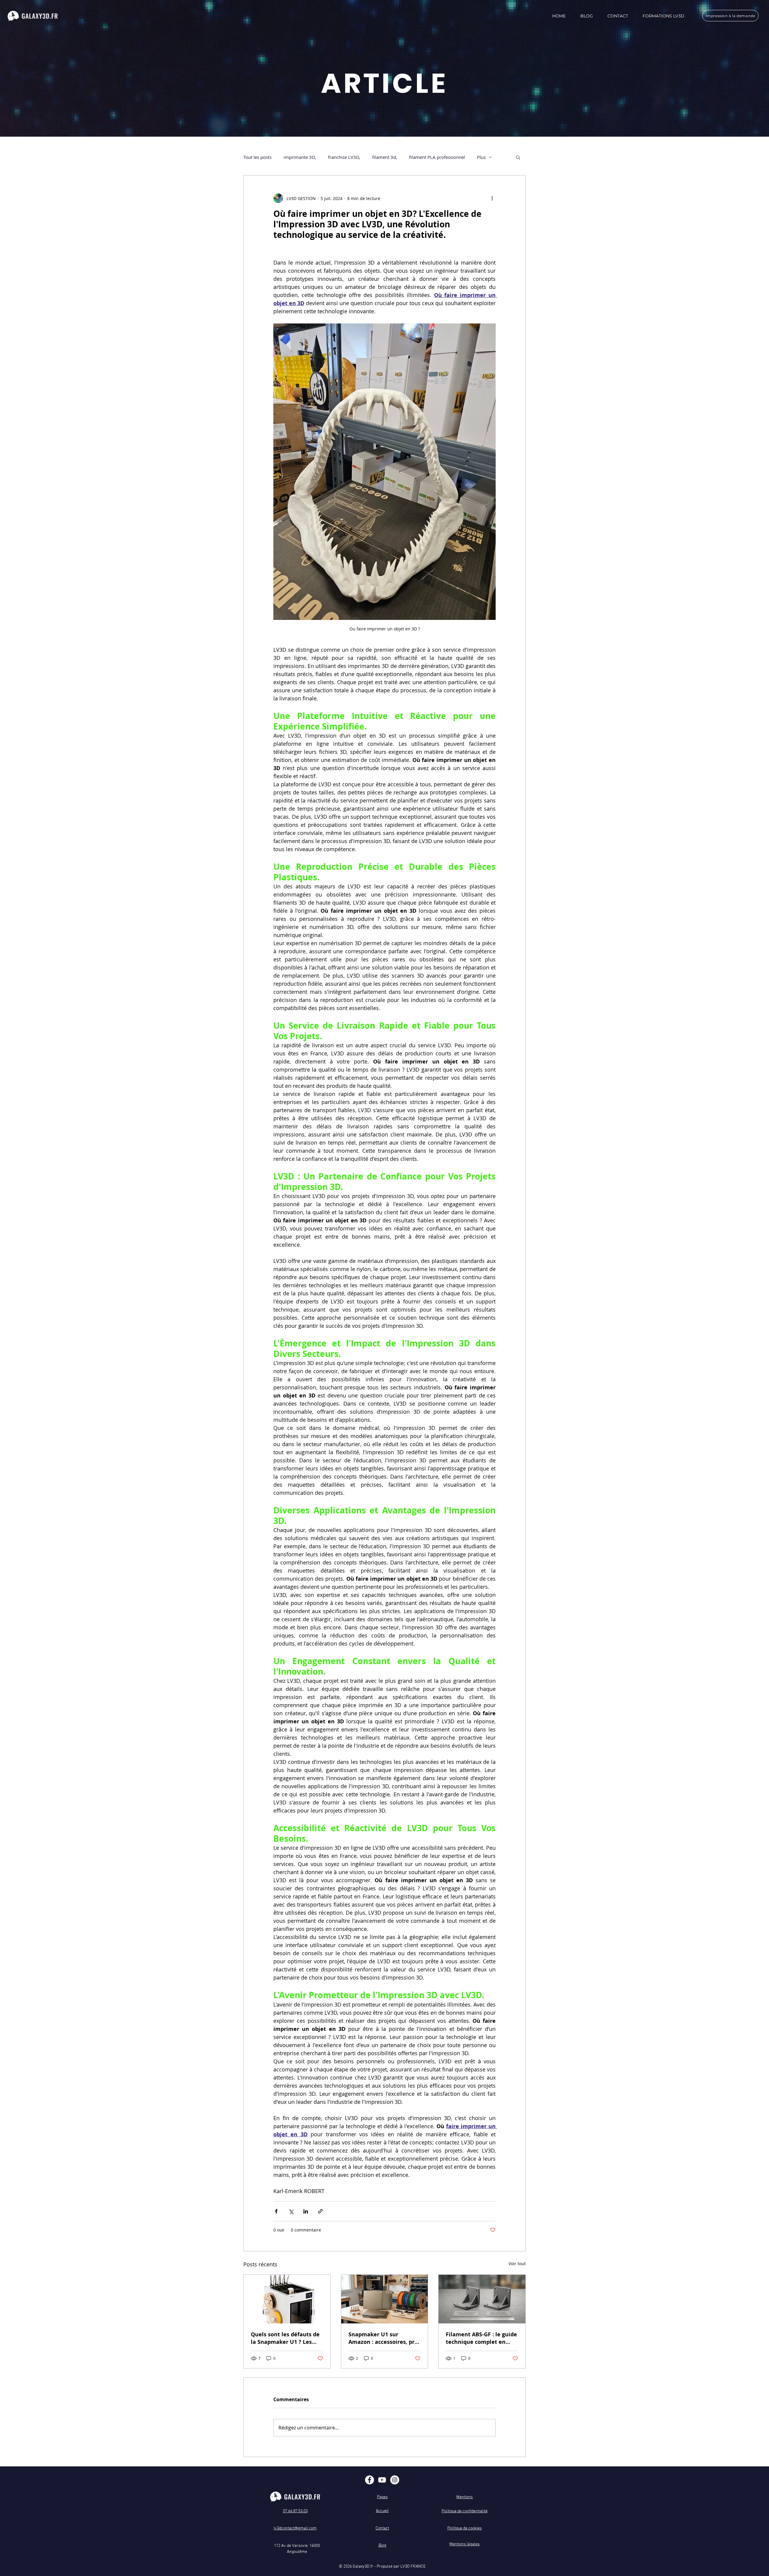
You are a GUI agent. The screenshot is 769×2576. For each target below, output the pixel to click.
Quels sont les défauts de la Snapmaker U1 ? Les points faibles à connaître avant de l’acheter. (286, 2338)
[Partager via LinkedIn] (306, 2211)
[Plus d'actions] (492, 198)
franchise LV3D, (344, 157)
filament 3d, (385, 157)
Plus (481, 157)
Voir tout (517, 2263)
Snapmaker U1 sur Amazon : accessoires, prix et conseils (384, 2338)
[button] (518, 157)
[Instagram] (395, 2480)
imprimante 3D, (300, 157)
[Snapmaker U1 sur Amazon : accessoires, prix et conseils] (385, 2299)
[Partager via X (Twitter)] (291, 2211)
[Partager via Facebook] (276, 2211)
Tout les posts (257, 157)
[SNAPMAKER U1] (287, 2299)
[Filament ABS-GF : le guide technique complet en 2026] (482, 2299)
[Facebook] (369, 2480)
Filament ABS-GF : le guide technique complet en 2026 (481, 2338)
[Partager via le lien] (320, 2211)
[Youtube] (382, 2480)
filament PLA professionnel (437, 157)
